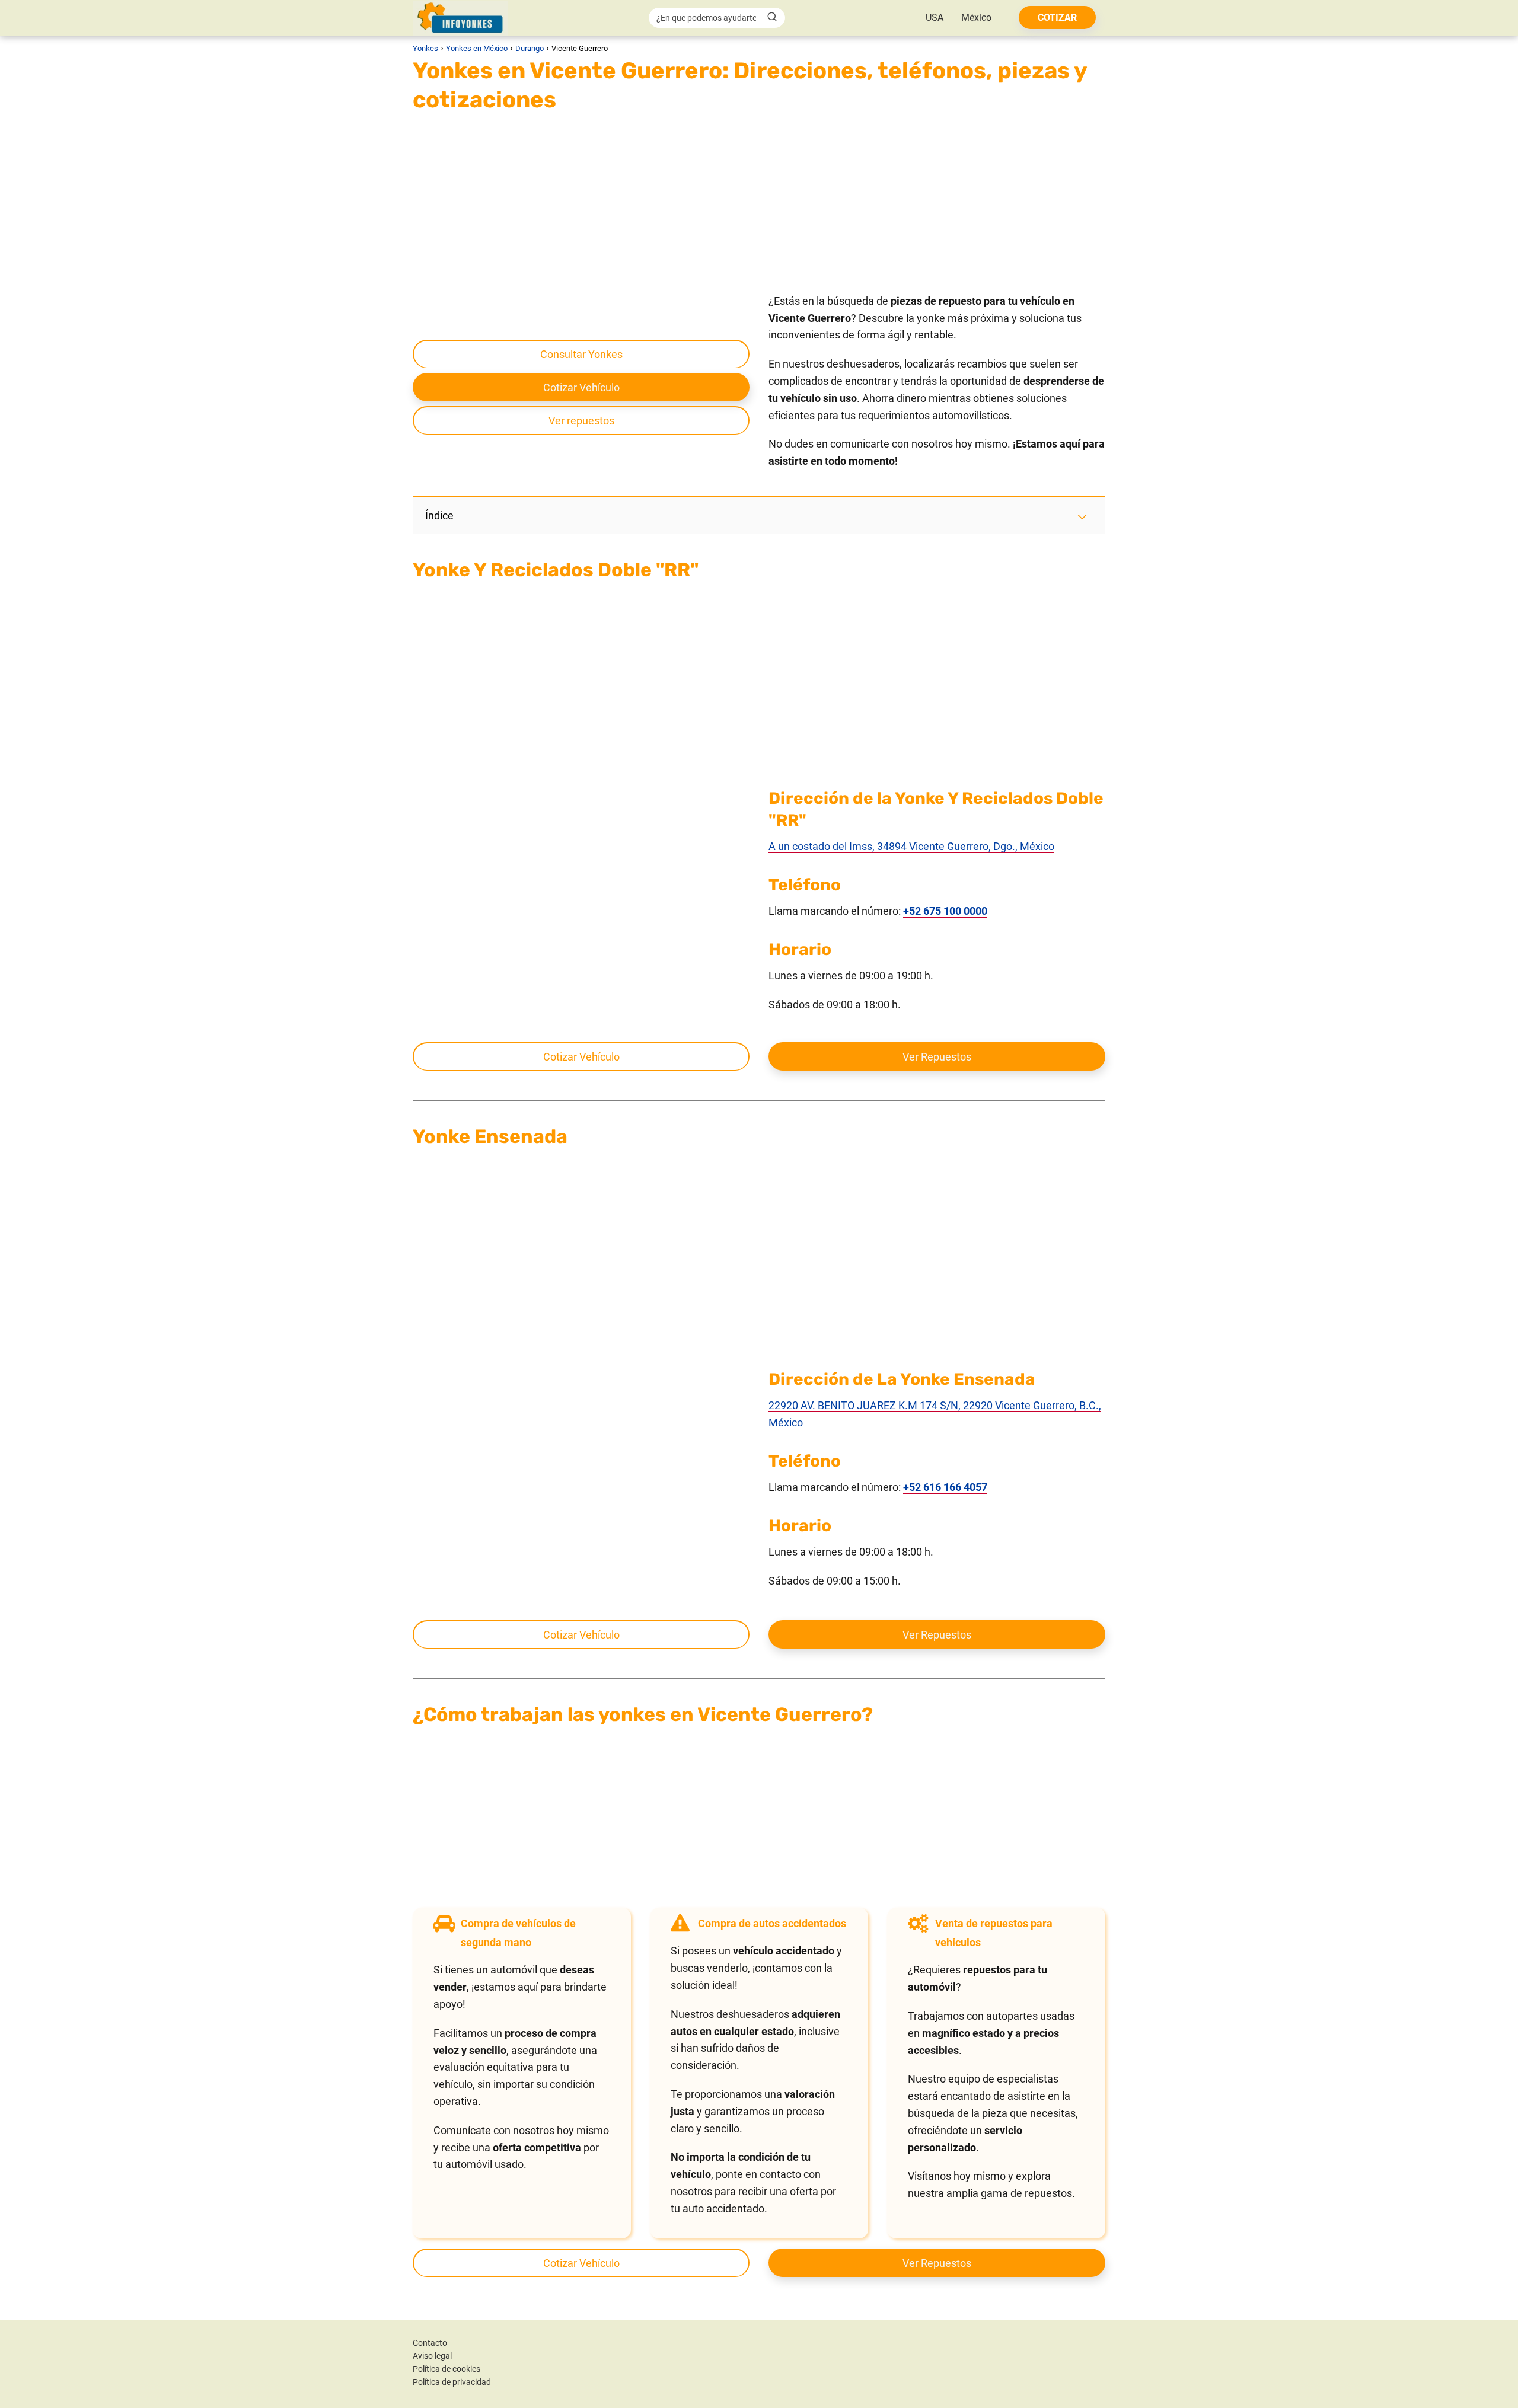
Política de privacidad (452, 2382)
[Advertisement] (759, 205)
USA (935, 17)
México (976, 17)
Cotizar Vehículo (581, 387)
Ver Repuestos (937, 1057)
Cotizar (1057, 17)
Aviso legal (432, 2356)
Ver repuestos (581, 421)
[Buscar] (772, 17)
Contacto (430, 2343)
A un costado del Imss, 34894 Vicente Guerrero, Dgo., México (911, 846)
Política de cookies (447, 2369)
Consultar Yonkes (581, 354)
